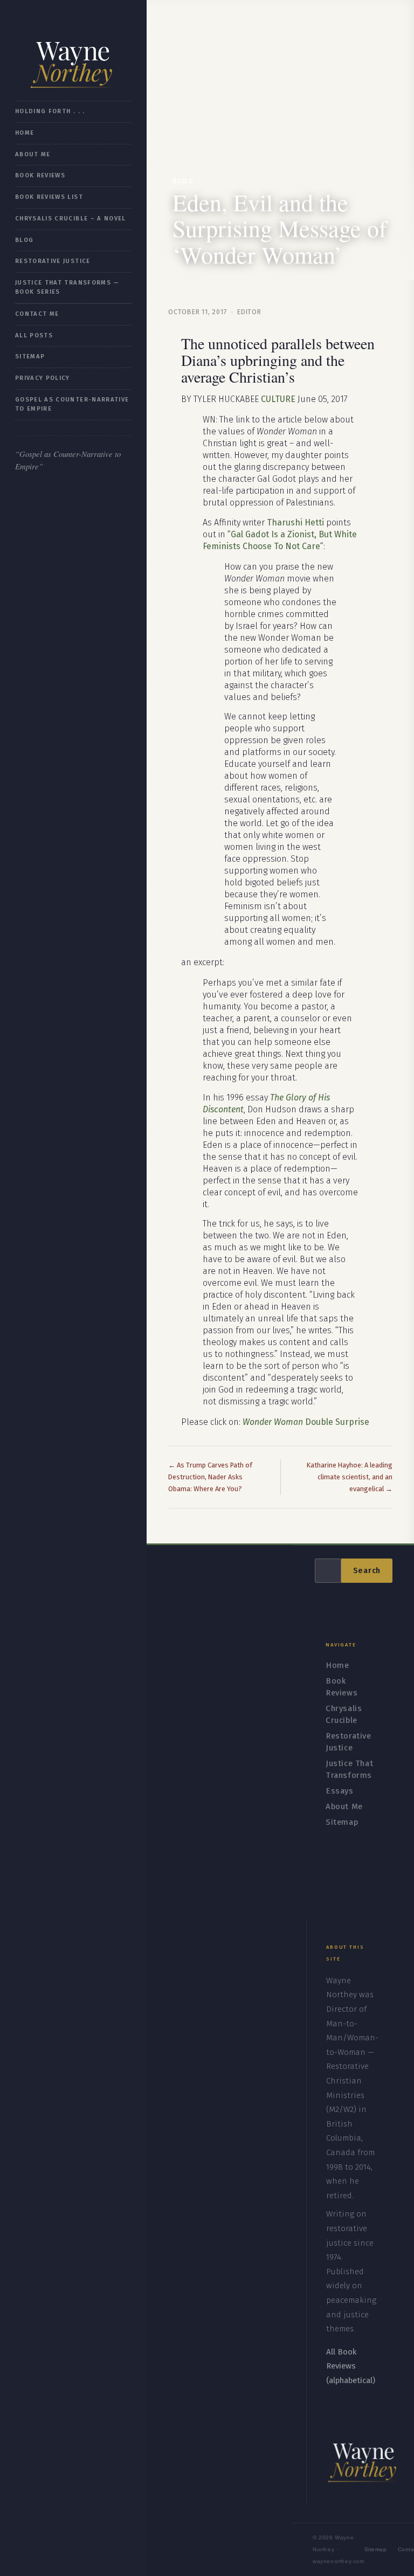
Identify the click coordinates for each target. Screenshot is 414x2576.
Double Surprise (306, 1422)
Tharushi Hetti (295, 522)
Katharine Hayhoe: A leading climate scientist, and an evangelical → (350, 1477)
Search (367, 1571)
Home (25, 133)
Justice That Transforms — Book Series (67, 287)
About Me (33, 154)
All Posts (34, 335)
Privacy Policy (43, 378)
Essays (340, 1791)
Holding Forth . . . (50, 111)
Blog (24, 240)
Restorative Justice (53, 261)
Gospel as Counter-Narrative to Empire (72, 404)
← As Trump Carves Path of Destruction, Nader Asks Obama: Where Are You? (210, 1477)
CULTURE (278, 399)
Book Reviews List (49, 197)
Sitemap (30, 356)
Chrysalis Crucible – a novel (71, 219)
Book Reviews (40, 175)
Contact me (37, 314)
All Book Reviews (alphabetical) (351, 2366)
